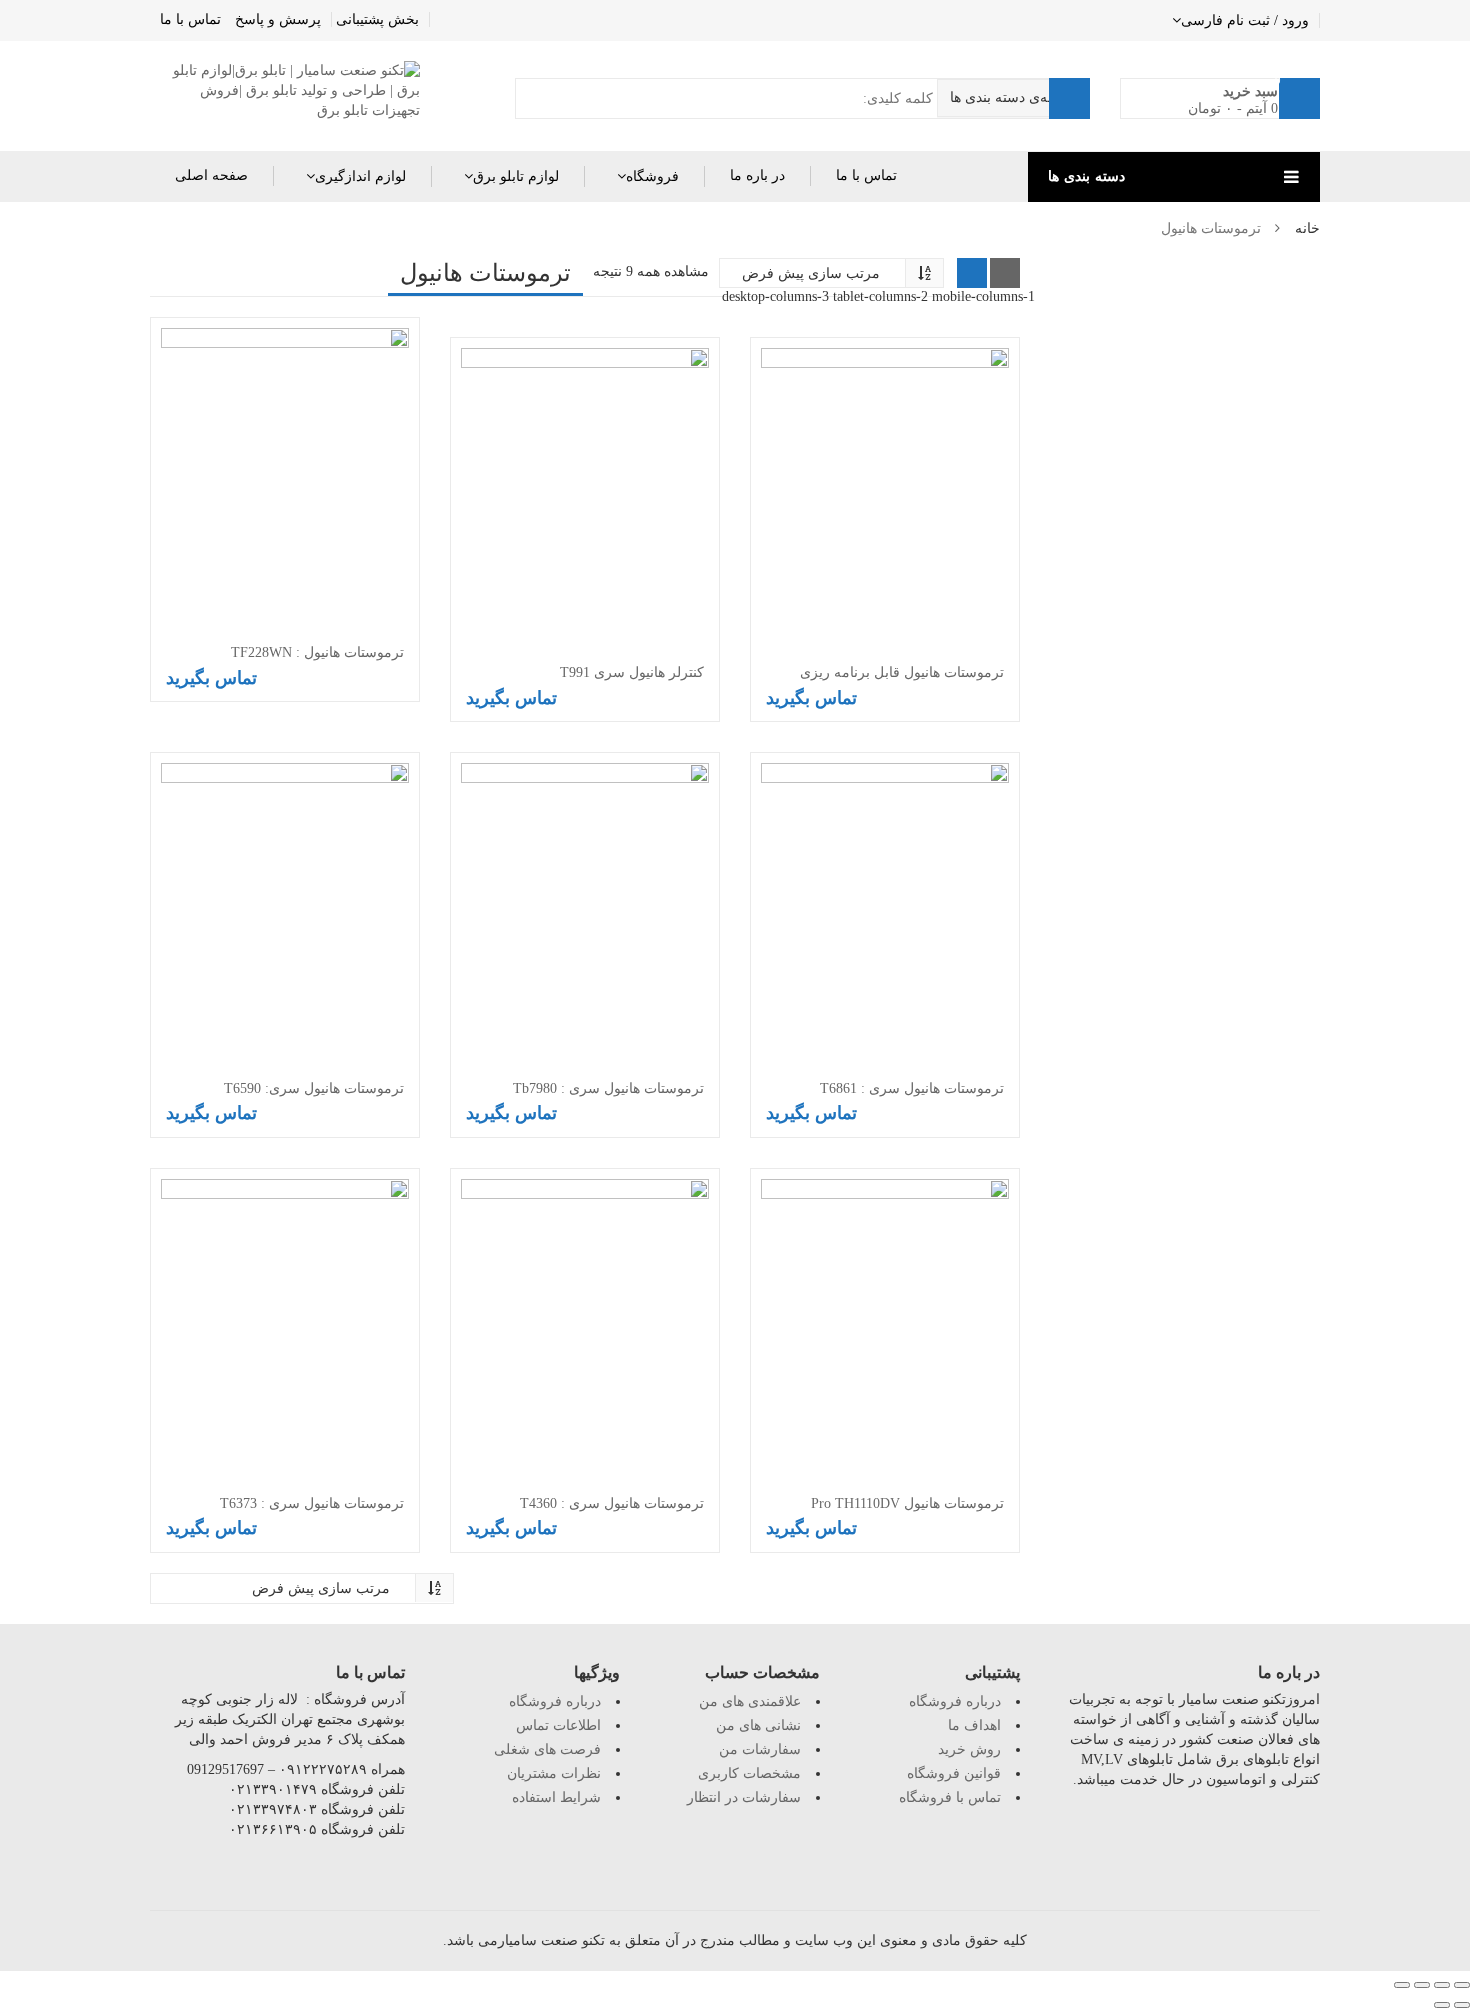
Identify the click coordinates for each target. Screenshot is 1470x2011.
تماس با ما (190, 19)
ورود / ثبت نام (1268, 20)
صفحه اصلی (211, 175)
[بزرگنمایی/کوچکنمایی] (1402, 1985)
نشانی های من (758, 1725)
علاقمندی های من (750, 1701)
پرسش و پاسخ (278, 19)
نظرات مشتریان (554, 1773)
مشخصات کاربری (749, 1773)
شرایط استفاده (556, 1797)
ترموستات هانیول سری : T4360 (612, 1503)
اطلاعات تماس (558, 1725)
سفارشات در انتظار (744, 1797)
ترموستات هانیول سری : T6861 (912, 1088)
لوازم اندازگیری (360, 176)
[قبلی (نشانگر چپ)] (1462, 2005)
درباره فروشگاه (555, 1701)
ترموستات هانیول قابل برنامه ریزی (902, 672)
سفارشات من (760, 1749)
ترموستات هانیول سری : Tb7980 (608, 1088)
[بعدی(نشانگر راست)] (1442, 2005)
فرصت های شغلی (547, 1749)
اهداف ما (974, 1725)
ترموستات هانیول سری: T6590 (314, 1088)
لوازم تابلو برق (516, 176)
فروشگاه (652, 176)
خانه (1307, 228)
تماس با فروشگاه (950, 1797)
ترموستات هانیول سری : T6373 (312, 1503)
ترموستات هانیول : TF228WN (317, 652)
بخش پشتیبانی (377, 19)
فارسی (1202, 20)
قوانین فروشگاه (954, 1773)
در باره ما (757, 175)
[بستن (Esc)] (1462, 1985)
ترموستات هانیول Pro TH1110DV (907, 1503)
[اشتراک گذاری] (1442, 1985)
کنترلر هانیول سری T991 (632, 672)
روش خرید (969, 1749)
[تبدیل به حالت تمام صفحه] (1422, 1985)
